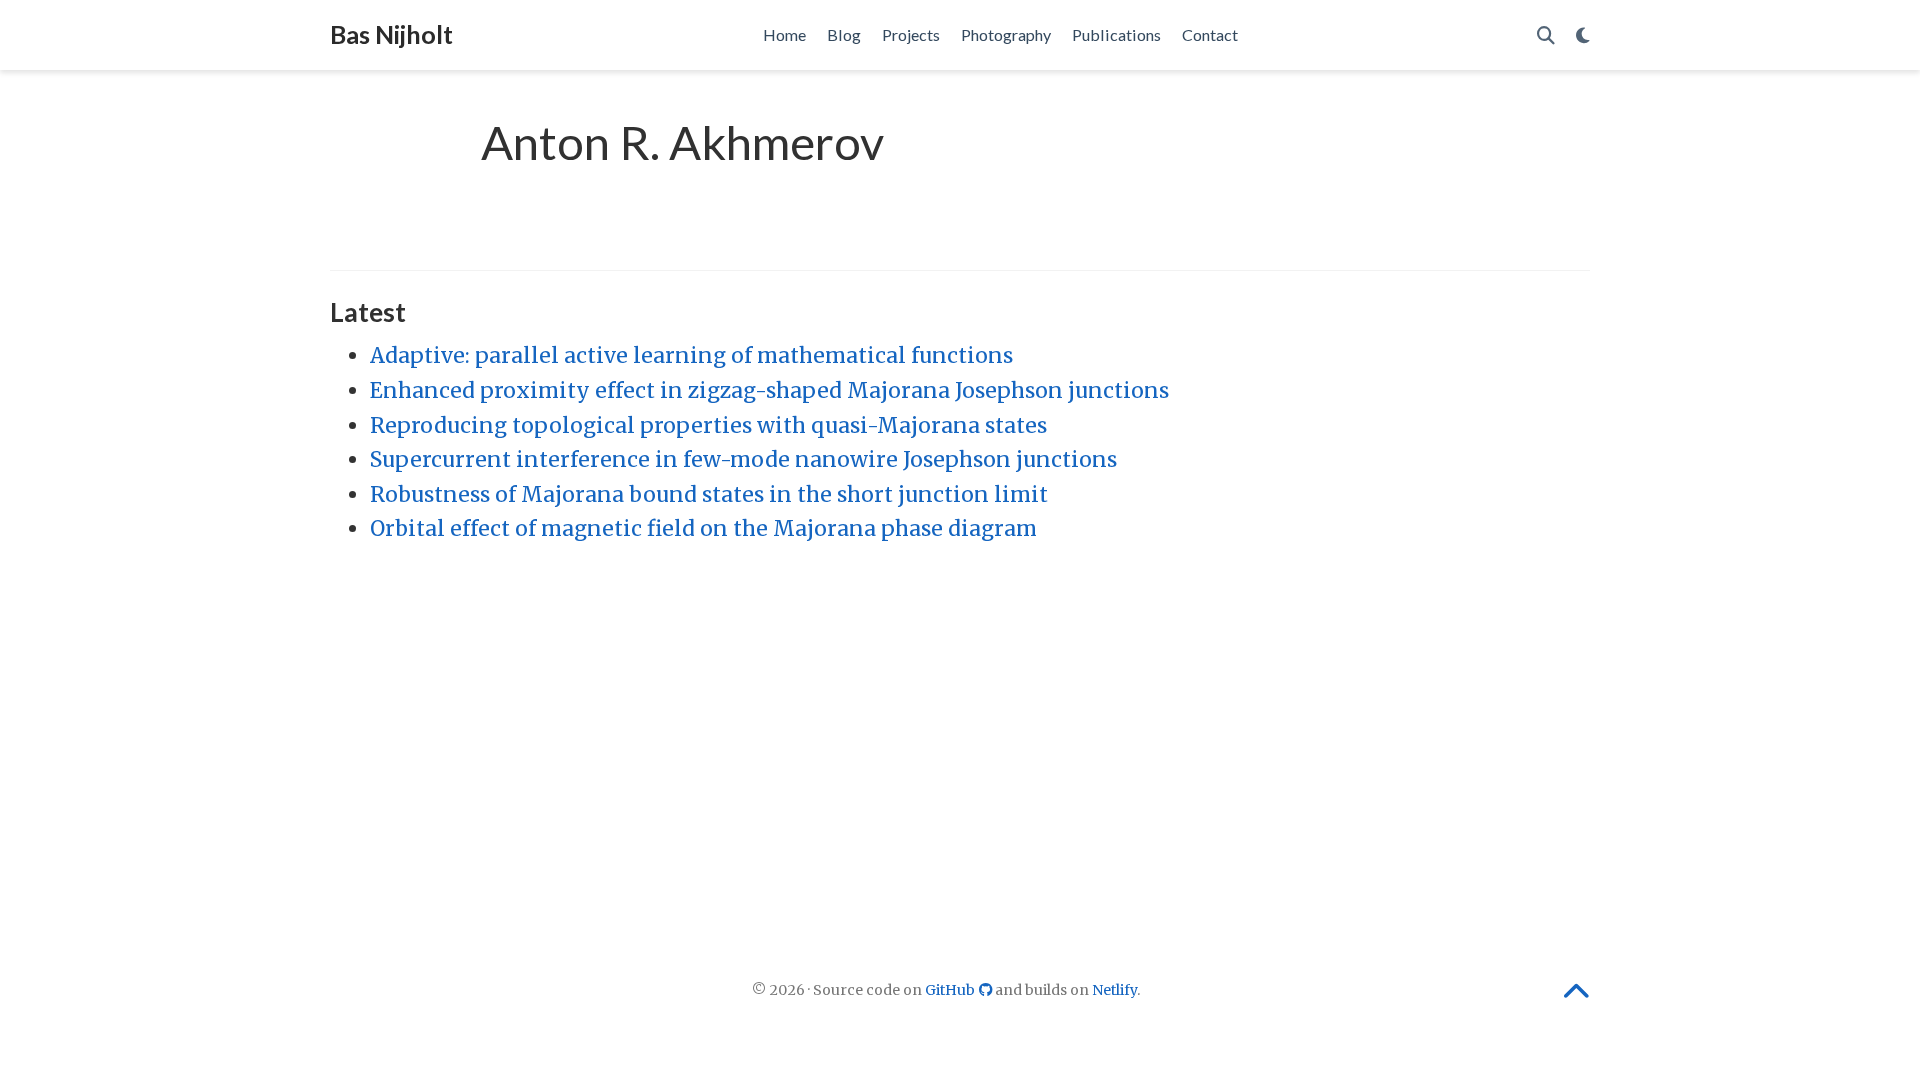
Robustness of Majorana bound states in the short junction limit (709, 494)
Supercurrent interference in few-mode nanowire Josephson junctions (743, 459)
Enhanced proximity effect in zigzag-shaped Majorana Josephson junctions (769, 390)
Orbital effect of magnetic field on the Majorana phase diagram (703, 528)
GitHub (951, 990)
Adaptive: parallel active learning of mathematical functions (691, 355)
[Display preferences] (1583, 35)
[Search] (1546, 35)
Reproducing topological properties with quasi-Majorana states (708, 425)
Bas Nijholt (391, 34)
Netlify (1114, 990)
